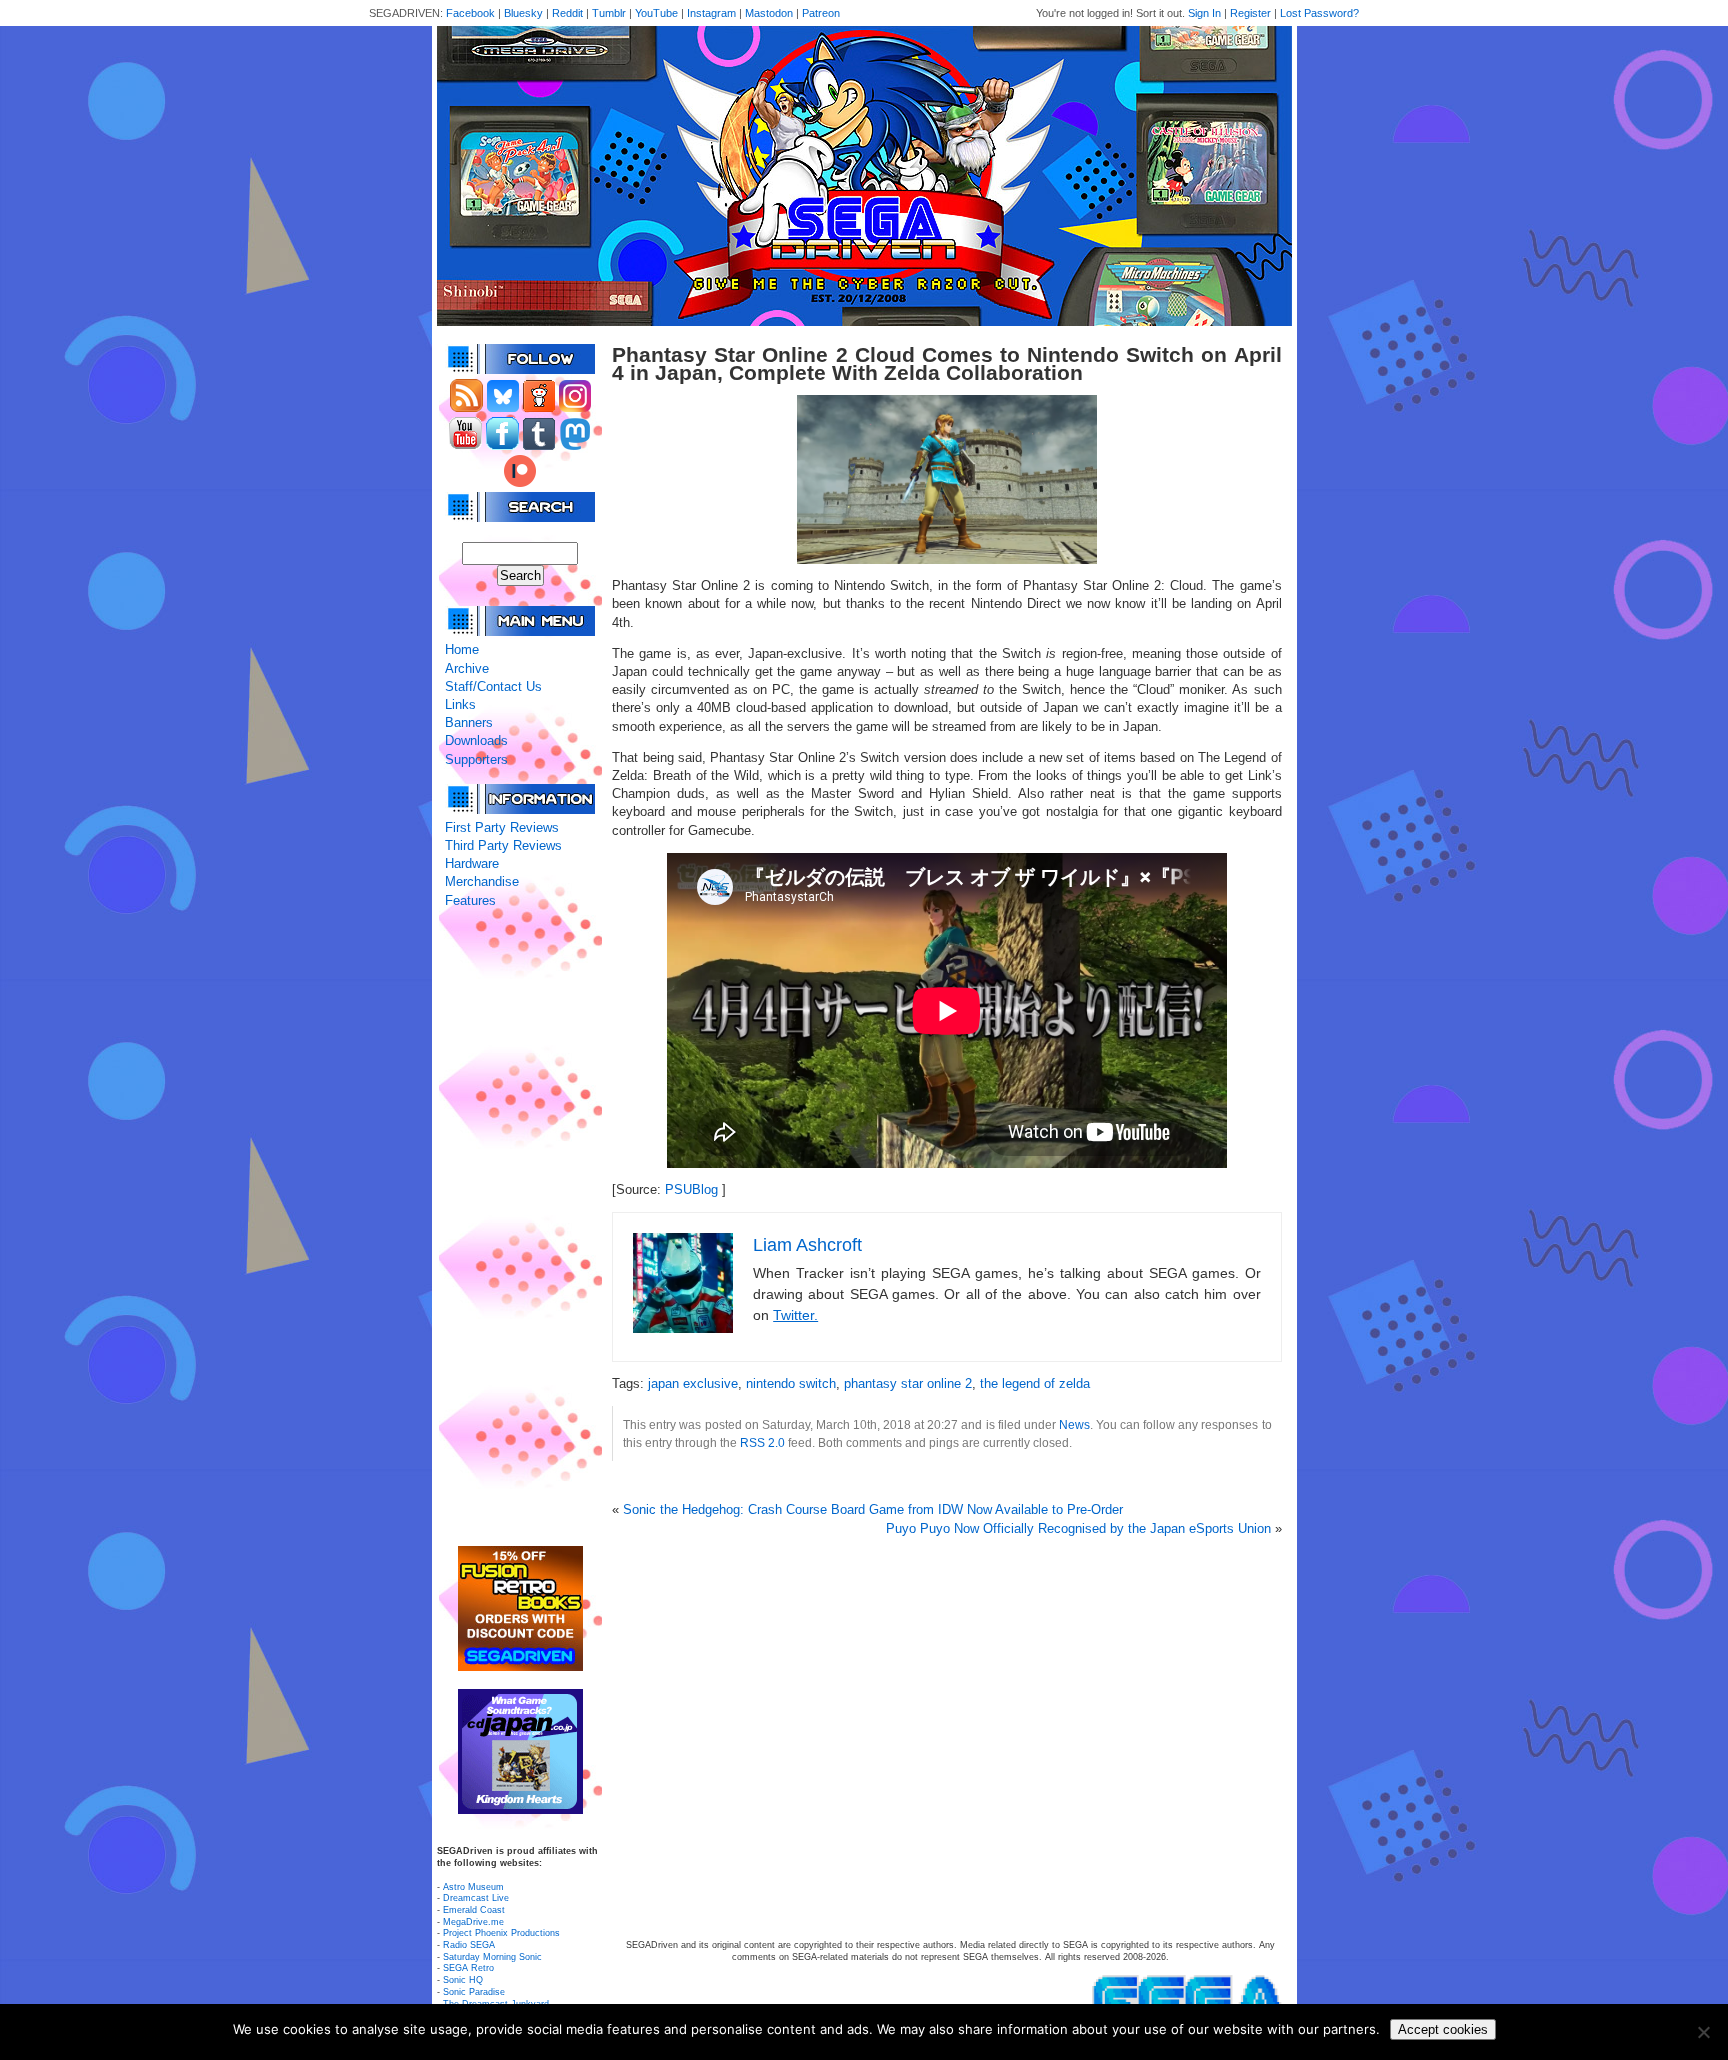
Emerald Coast (474, 1910)
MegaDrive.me (473, 1922)
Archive (467, 668)
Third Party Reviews (503, 845)
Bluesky (523, 13)
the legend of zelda (1035, 1383)
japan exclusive (693, 1383)
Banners (469, 722)
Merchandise (482, 881)
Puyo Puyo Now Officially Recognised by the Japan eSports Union (1078, 1528)
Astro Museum (473, 1887)
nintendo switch (791, 1383)
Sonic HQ (463, 1980)
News (1074, 1424)
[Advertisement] (520, 1228)
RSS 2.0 (762, 1442)
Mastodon (769, 13)
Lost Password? (1319, 13)
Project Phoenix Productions (501, 1933)
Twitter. (795, 1315)
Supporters (476, 759)
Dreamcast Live (476, 1898)
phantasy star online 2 (908, 1383)
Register (1250, 13)
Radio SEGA (469, 1945)
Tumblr (609, 13)
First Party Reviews (502, 827)
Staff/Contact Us (493, 686)
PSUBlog (691, 1189)
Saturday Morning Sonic (492, 1957)
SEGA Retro (468, 1968)
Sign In (1204, 13)
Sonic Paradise (474, 1992)
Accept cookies (1443, 2029)
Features (470, 900)
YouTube (656, 13)
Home (462, 649)
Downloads (476, 740)
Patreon (821, 13)
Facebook (470, 13)
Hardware (472, 863)
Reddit (567, 13)
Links (460, 704)
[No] (1703, 2032)
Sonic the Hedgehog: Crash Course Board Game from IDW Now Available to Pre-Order (873, 1509)
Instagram (711, 13)
